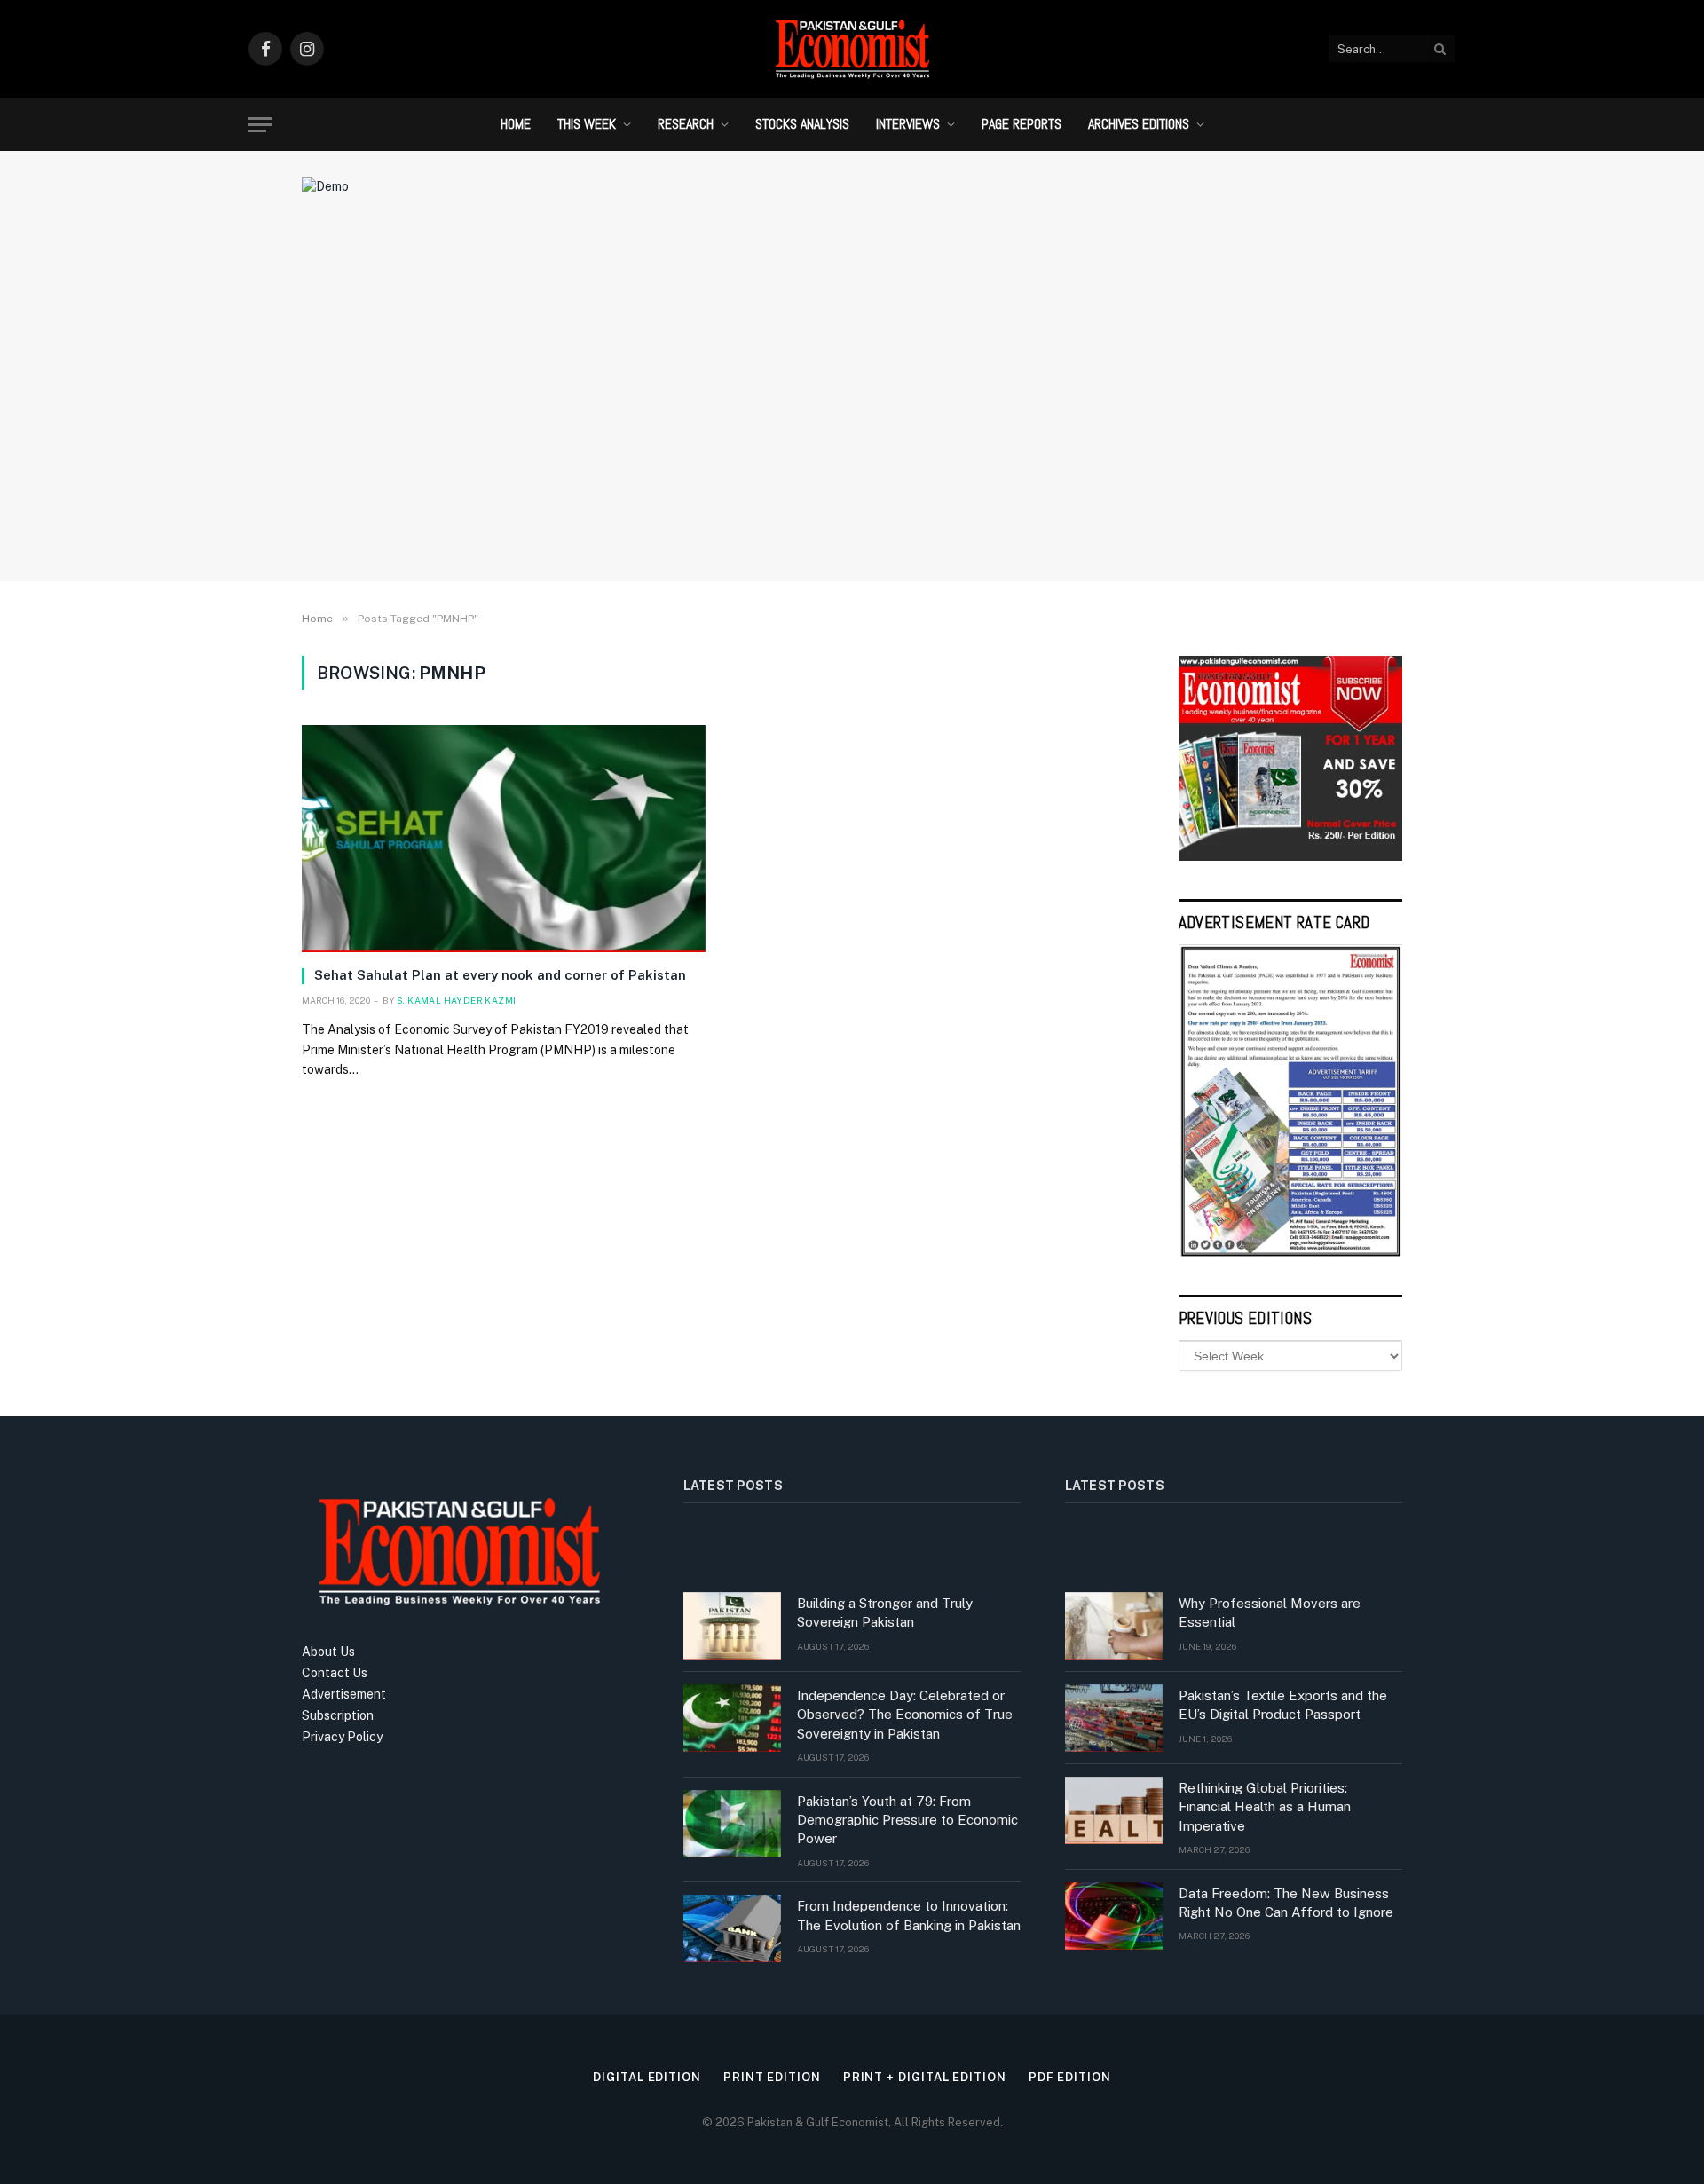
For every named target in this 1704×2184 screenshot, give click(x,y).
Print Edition (772, 2077)
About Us (328, 1652)
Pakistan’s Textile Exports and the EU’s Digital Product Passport (1283, 1705)
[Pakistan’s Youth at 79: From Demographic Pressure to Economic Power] (732, 1824)
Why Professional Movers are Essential (1270, 1612)
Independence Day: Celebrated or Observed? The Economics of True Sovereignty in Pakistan (905, 1715)
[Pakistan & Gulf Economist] (852, 49)
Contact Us (335, 1673)
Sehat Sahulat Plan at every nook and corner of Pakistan (500, 975)
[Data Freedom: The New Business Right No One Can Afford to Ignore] (1114, 1916)
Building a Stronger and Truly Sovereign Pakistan (885, 1612)
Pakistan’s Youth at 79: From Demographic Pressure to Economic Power (907, 1820)
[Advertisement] (852, 422)
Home (516, 124)
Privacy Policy (342, 1737)
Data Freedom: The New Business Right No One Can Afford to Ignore (1286, 1903)
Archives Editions (1139, 124)
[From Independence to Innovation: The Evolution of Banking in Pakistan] (732, 1928)
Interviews (908, 124)
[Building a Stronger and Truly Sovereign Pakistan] (732, 1626)
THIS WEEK (587, 124)
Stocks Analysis (802, 124)
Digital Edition (647, 2077)
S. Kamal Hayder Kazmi (456, 1000)
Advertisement (344, 1694)
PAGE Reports (1022, 124)
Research (686, 124)
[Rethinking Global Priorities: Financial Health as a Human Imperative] (1114, 1810)
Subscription (338, 1715)
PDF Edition (1070, 2077)
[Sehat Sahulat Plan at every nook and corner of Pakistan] (504, 839)
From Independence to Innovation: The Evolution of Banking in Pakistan (909, 1915)
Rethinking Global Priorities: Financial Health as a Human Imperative (1265, 1807)
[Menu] (260, 125)
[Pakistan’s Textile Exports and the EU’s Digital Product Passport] (1114, 1718)
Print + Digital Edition (925, 2077)
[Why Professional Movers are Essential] (1114, 1626)
